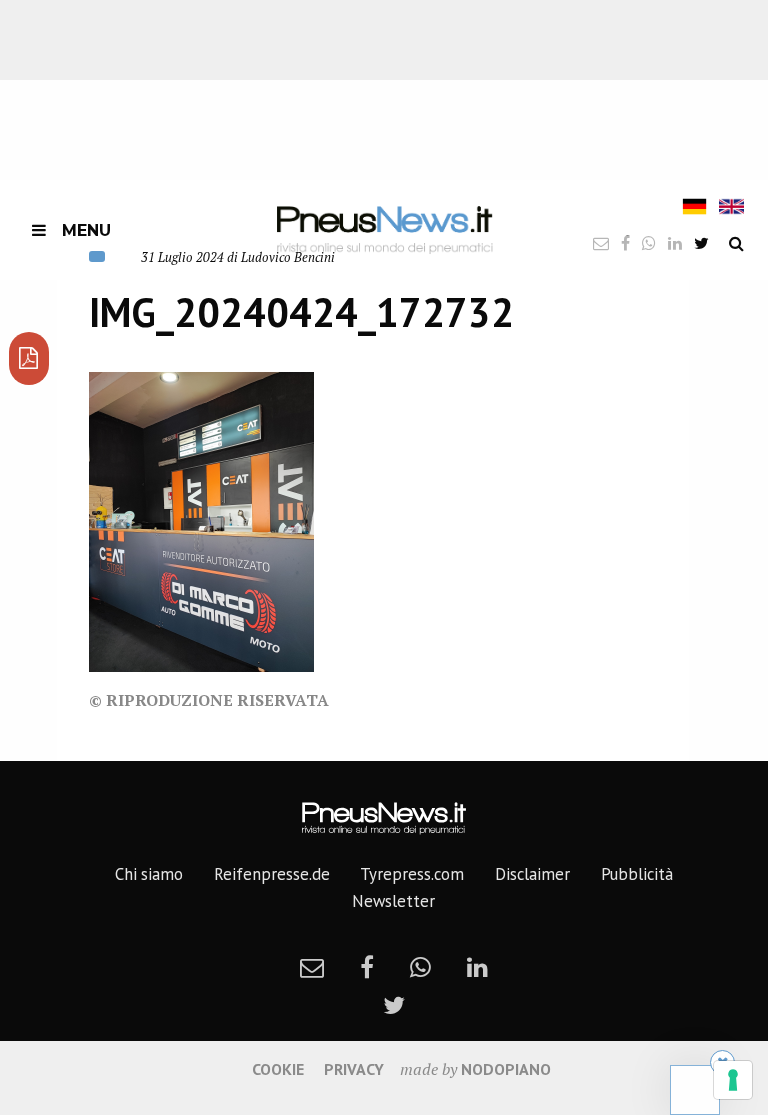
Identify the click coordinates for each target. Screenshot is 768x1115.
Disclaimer (532, 874)
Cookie (278, 1069)
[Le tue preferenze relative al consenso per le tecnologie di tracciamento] (733, 1080)
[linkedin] (477, 967)
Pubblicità (637, 874)
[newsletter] (312, 967)
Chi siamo (149, 874)
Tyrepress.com (412, 874)
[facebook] (367, 967)
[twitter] (701, 243)
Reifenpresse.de (272, 874)
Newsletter (393, 901)
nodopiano (506, 1069)
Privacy (354, 1069)
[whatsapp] (420, 967)
